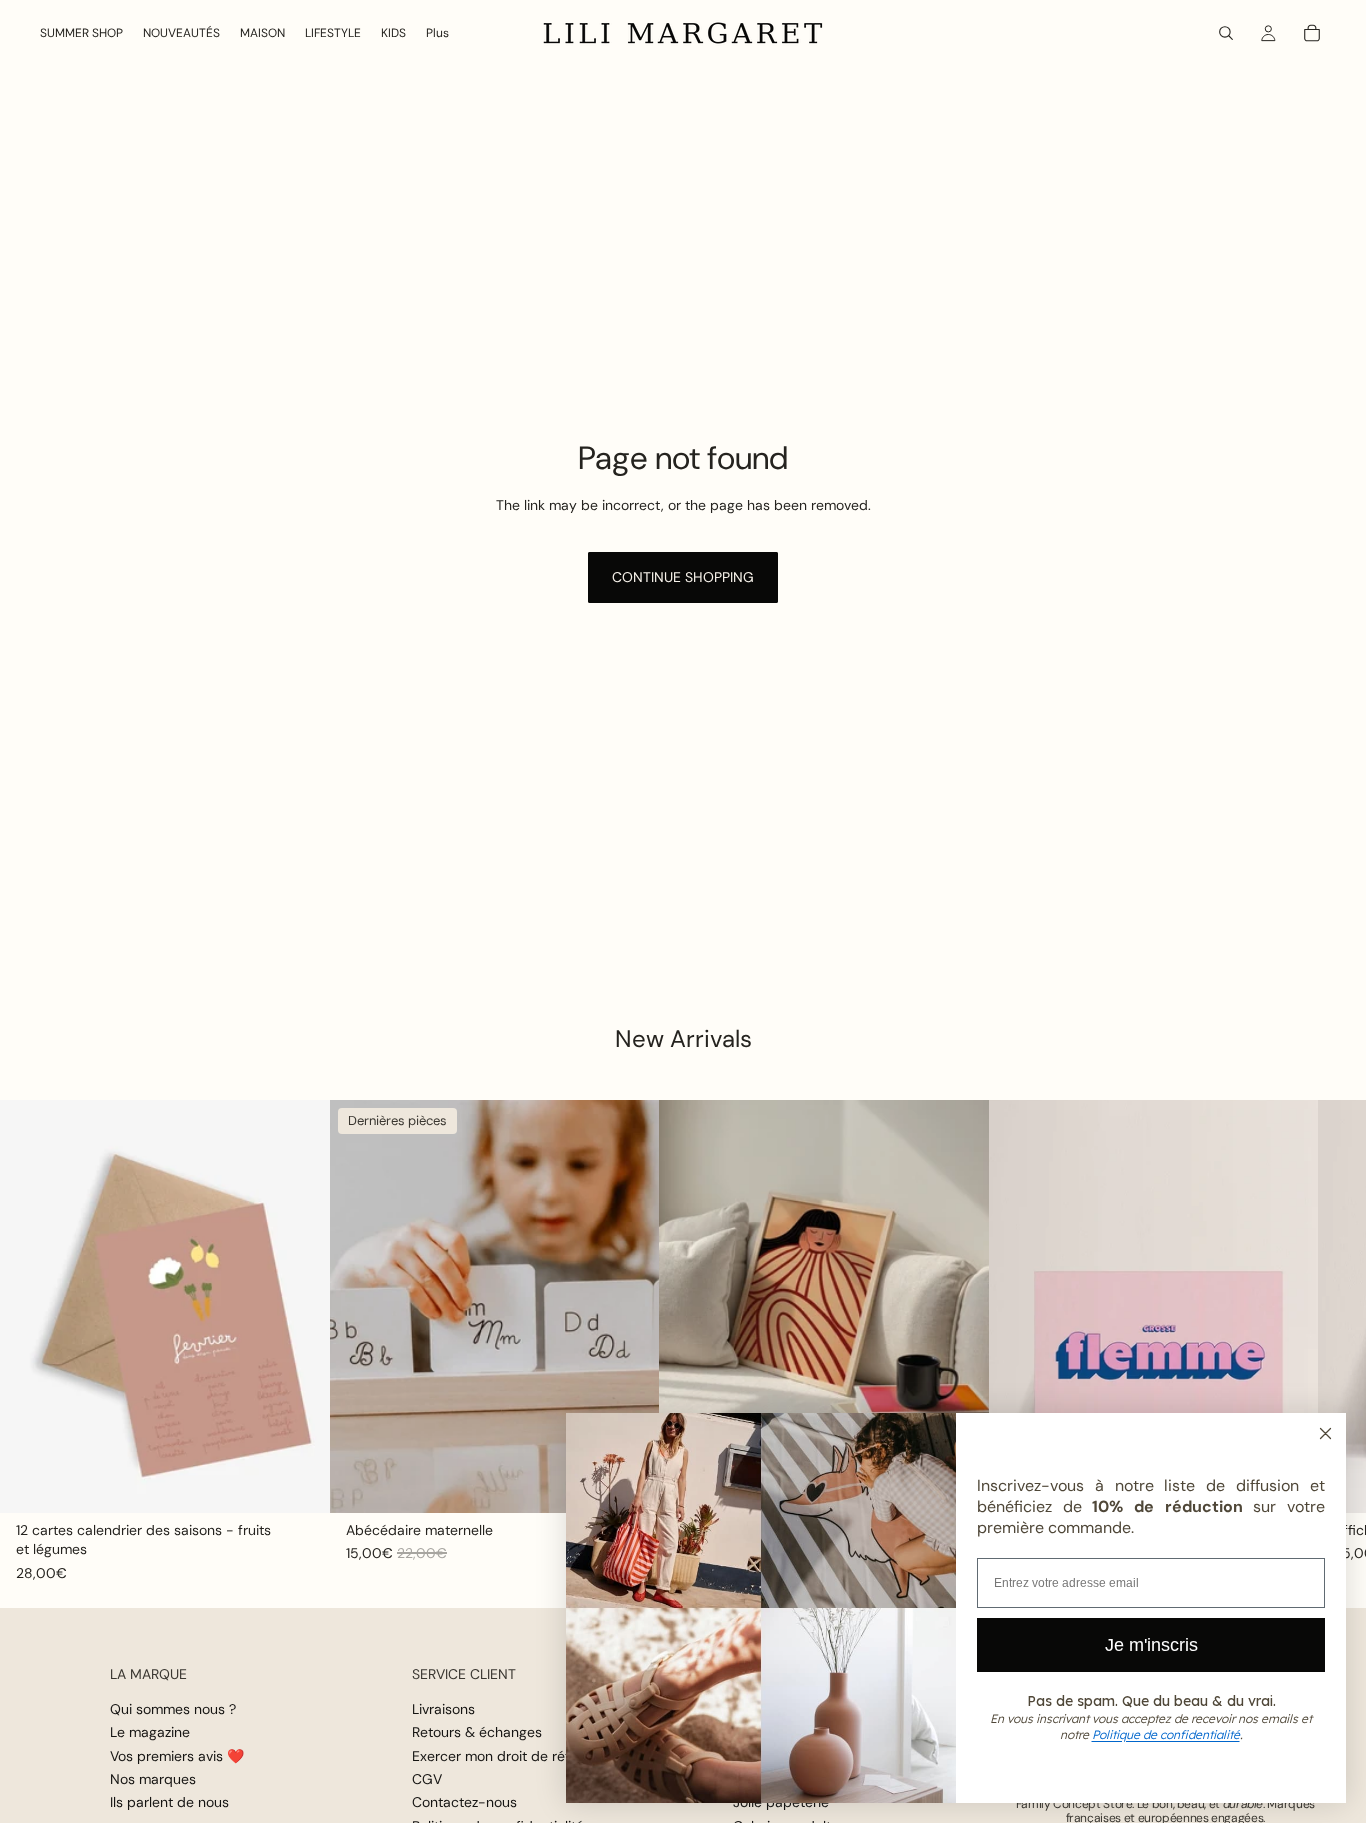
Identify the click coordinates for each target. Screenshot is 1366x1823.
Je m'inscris (1151, 1645)
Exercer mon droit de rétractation (520, 1755)
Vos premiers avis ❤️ (177, 1755)
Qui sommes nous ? (173, 1708)
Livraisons (443, 1708)
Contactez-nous (464, 1802)
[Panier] (1312, 33)
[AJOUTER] (299, 1482)
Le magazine (150, 1732)
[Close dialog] (1325, 1433)
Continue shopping (683, 577)
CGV (427, 1778)
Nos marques (153, 1778)
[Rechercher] (1226, 33)
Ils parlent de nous (169, 1802)
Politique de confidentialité (1166, 1734)
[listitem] (437, 33)
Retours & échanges (477, 1732)
